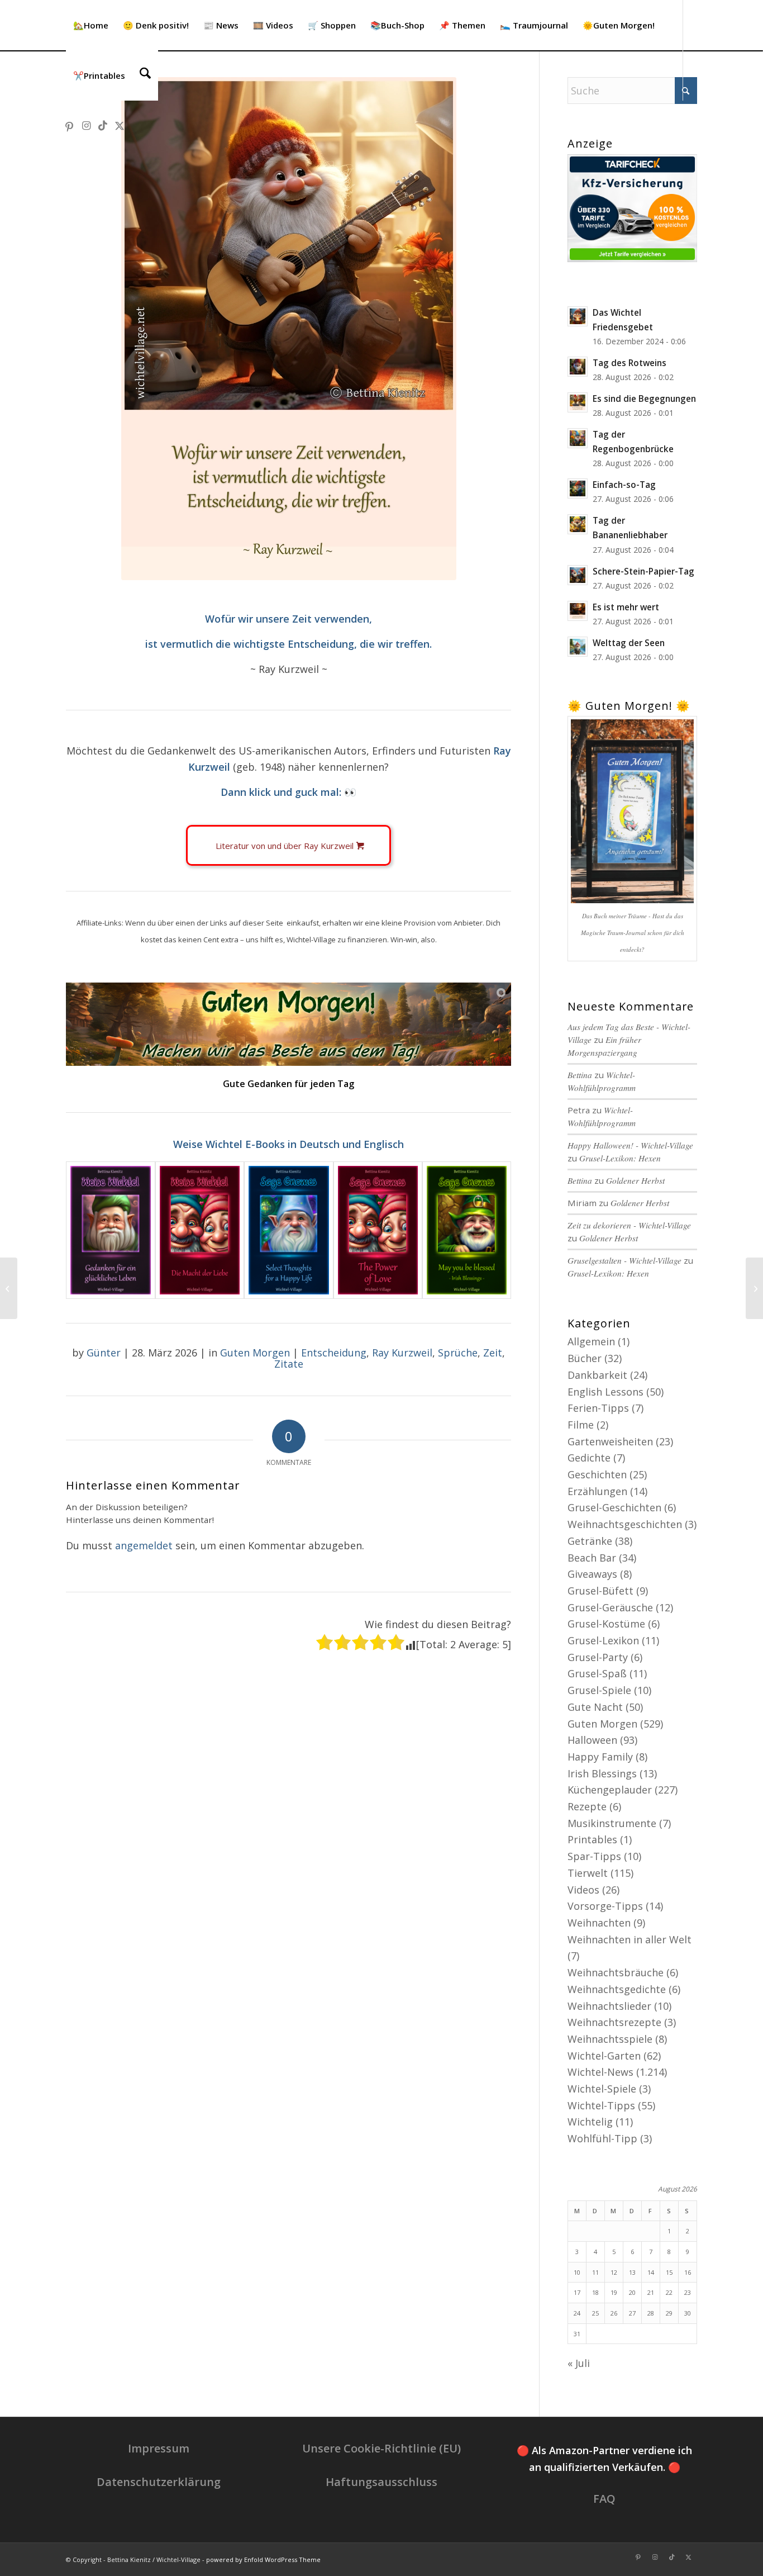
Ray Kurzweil (402, 1353)
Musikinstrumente (612, 1823)
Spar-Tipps (594, 1856)
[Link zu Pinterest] (69, 125)
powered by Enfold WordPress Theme (263, 2560)
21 (651, 2292)
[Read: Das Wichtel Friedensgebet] (578, 316)
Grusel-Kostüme (606, 1624)
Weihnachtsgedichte (617, 1989)
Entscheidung (334, 1353)
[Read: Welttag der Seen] (578, 647)
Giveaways (592, 1574)
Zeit (493, 1353)
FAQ (604, 2499)
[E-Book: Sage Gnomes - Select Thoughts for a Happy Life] (288, 1230)
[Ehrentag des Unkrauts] (9, 1288)
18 (595, 2292)
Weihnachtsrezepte (614, 2022)
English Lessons (605, 1392)
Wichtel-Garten (604, 2056)
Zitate (289, 1364)
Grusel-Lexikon (603, 1640)
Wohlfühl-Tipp (602, 2138)
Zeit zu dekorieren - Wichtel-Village (629, 1225)
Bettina (580, 1180)
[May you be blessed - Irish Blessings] (467, 1230)
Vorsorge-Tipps (605, 1906)
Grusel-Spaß (597, 1673)
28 (651, 2313)
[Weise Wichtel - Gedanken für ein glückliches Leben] (110, 1230)
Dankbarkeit (597, 1375)
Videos (583, 1890)
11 (595, 2272)
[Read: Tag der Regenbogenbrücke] (578, 438)
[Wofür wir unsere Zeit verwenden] (289, 329)
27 (632, 2313)
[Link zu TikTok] (103, 125)
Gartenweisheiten (610, 1441)
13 (632, 2272)
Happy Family (600, 1757)
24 (577, 2313)
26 (614, 2313)
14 (651, 2272)
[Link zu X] (120, 125)
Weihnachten (599, 1923)
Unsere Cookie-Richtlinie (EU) (381, 2448)
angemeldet (144, 1545)
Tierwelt (588, 1873)
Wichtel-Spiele (602, 2089)
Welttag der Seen (629, 643)
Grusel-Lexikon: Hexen (620, 1158)
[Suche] (145, 75)
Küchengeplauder (610, 1790)
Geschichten (597, 1474)
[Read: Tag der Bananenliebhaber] (578, 524)
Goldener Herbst (635, 1180)
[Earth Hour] (754, 1288)
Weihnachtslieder (609, 2006)
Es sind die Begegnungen (644, 399)
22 (669, 2292)
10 (577, 2272)
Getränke (590, 1541)
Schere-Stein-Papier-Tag (643, 571)
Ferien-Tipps (598, 1408)
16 (688, 2272)
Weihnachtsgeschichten (625, 1524)
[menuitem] (91, 25)
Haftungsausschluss (381, 2482)
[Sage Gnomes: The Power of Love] (378, 1230)
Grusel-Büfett (600, 1591)
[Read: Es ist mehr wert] (578, 611)
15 (669, 2272)
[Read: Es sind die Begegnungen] (578, 402)
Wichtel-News (600, 2072)
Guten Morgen (255, 1353)
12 (614, 2272)
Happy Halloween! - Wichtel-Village (630, 1145)
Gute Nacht (595, 1707)
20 (632, 2292)
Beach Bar (592, 1558)
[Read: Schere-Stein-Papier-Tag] (578, 575)
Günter (104, 1353)
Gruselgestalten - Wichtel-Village (624, 1260)
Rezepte (587, 1806)
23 (688, 2292)
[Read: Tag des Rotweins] (578, 367)
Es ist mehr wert (626, 607)
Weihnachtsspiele (610, 2039)
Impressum (159, 2448)
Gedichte (589, 1458)
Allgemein (591, 1341)
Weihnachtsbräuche (616, 1972)
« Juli (579, 2363)
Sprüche (458, 1353)
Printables (592, 1839)
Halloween (592, 1740)
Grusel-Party (598, 1657)
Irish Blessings (602, 1773)
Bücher (585, 1358)
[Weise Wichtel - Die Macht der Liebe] (200, 1230)
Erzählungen (597, 1491)
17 (577, 2292)
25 (595, 2313)
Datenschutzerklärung (159, 2482)
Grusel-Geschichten (614, 1507)
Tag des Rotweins (630, 363)
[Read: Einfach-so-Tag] (578, 488)
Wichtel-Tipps (601, 2105)
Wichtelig (590, 2122)
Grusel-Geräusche (610, 1607)
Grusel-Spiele (599, 1690)
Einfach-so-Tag (624, 485)
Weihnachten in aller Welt (630, 1939)
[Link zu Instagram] (86, 125)
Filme (581, 1425)
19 (614, 2292)
